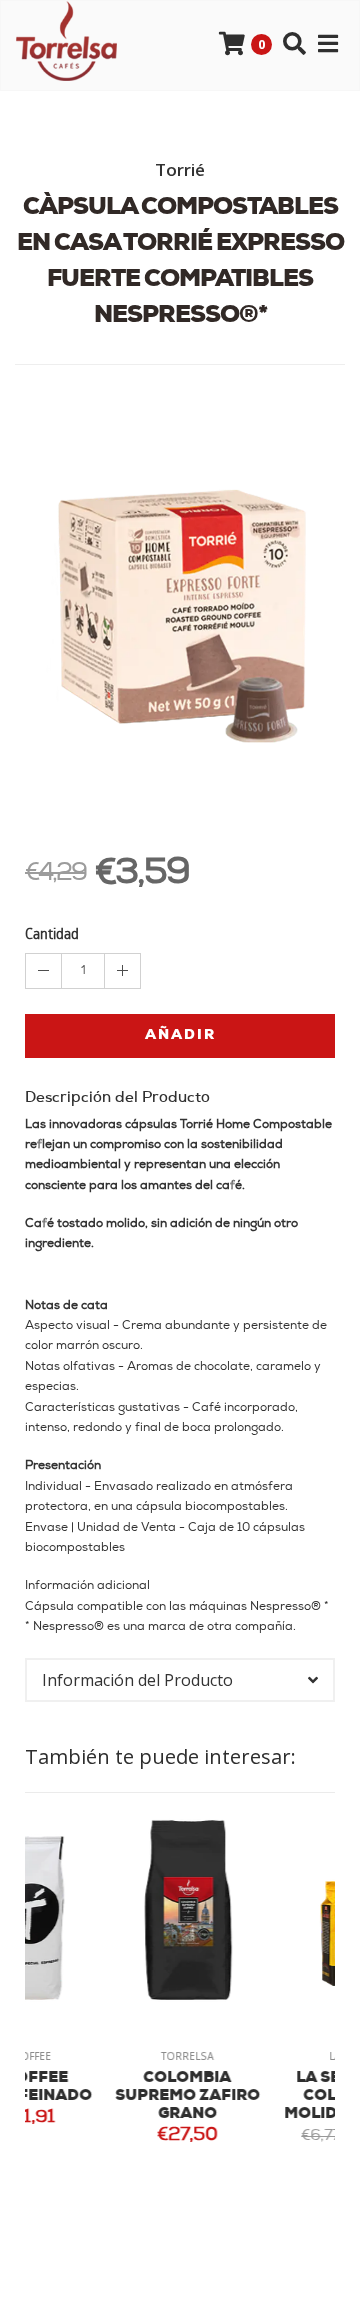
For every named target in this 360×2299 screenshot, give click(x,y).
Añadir (180, 1035)
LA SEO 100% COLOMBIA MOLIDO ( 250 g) (263, 2096)
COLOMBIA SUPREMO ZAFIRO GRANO (103, 2096)
